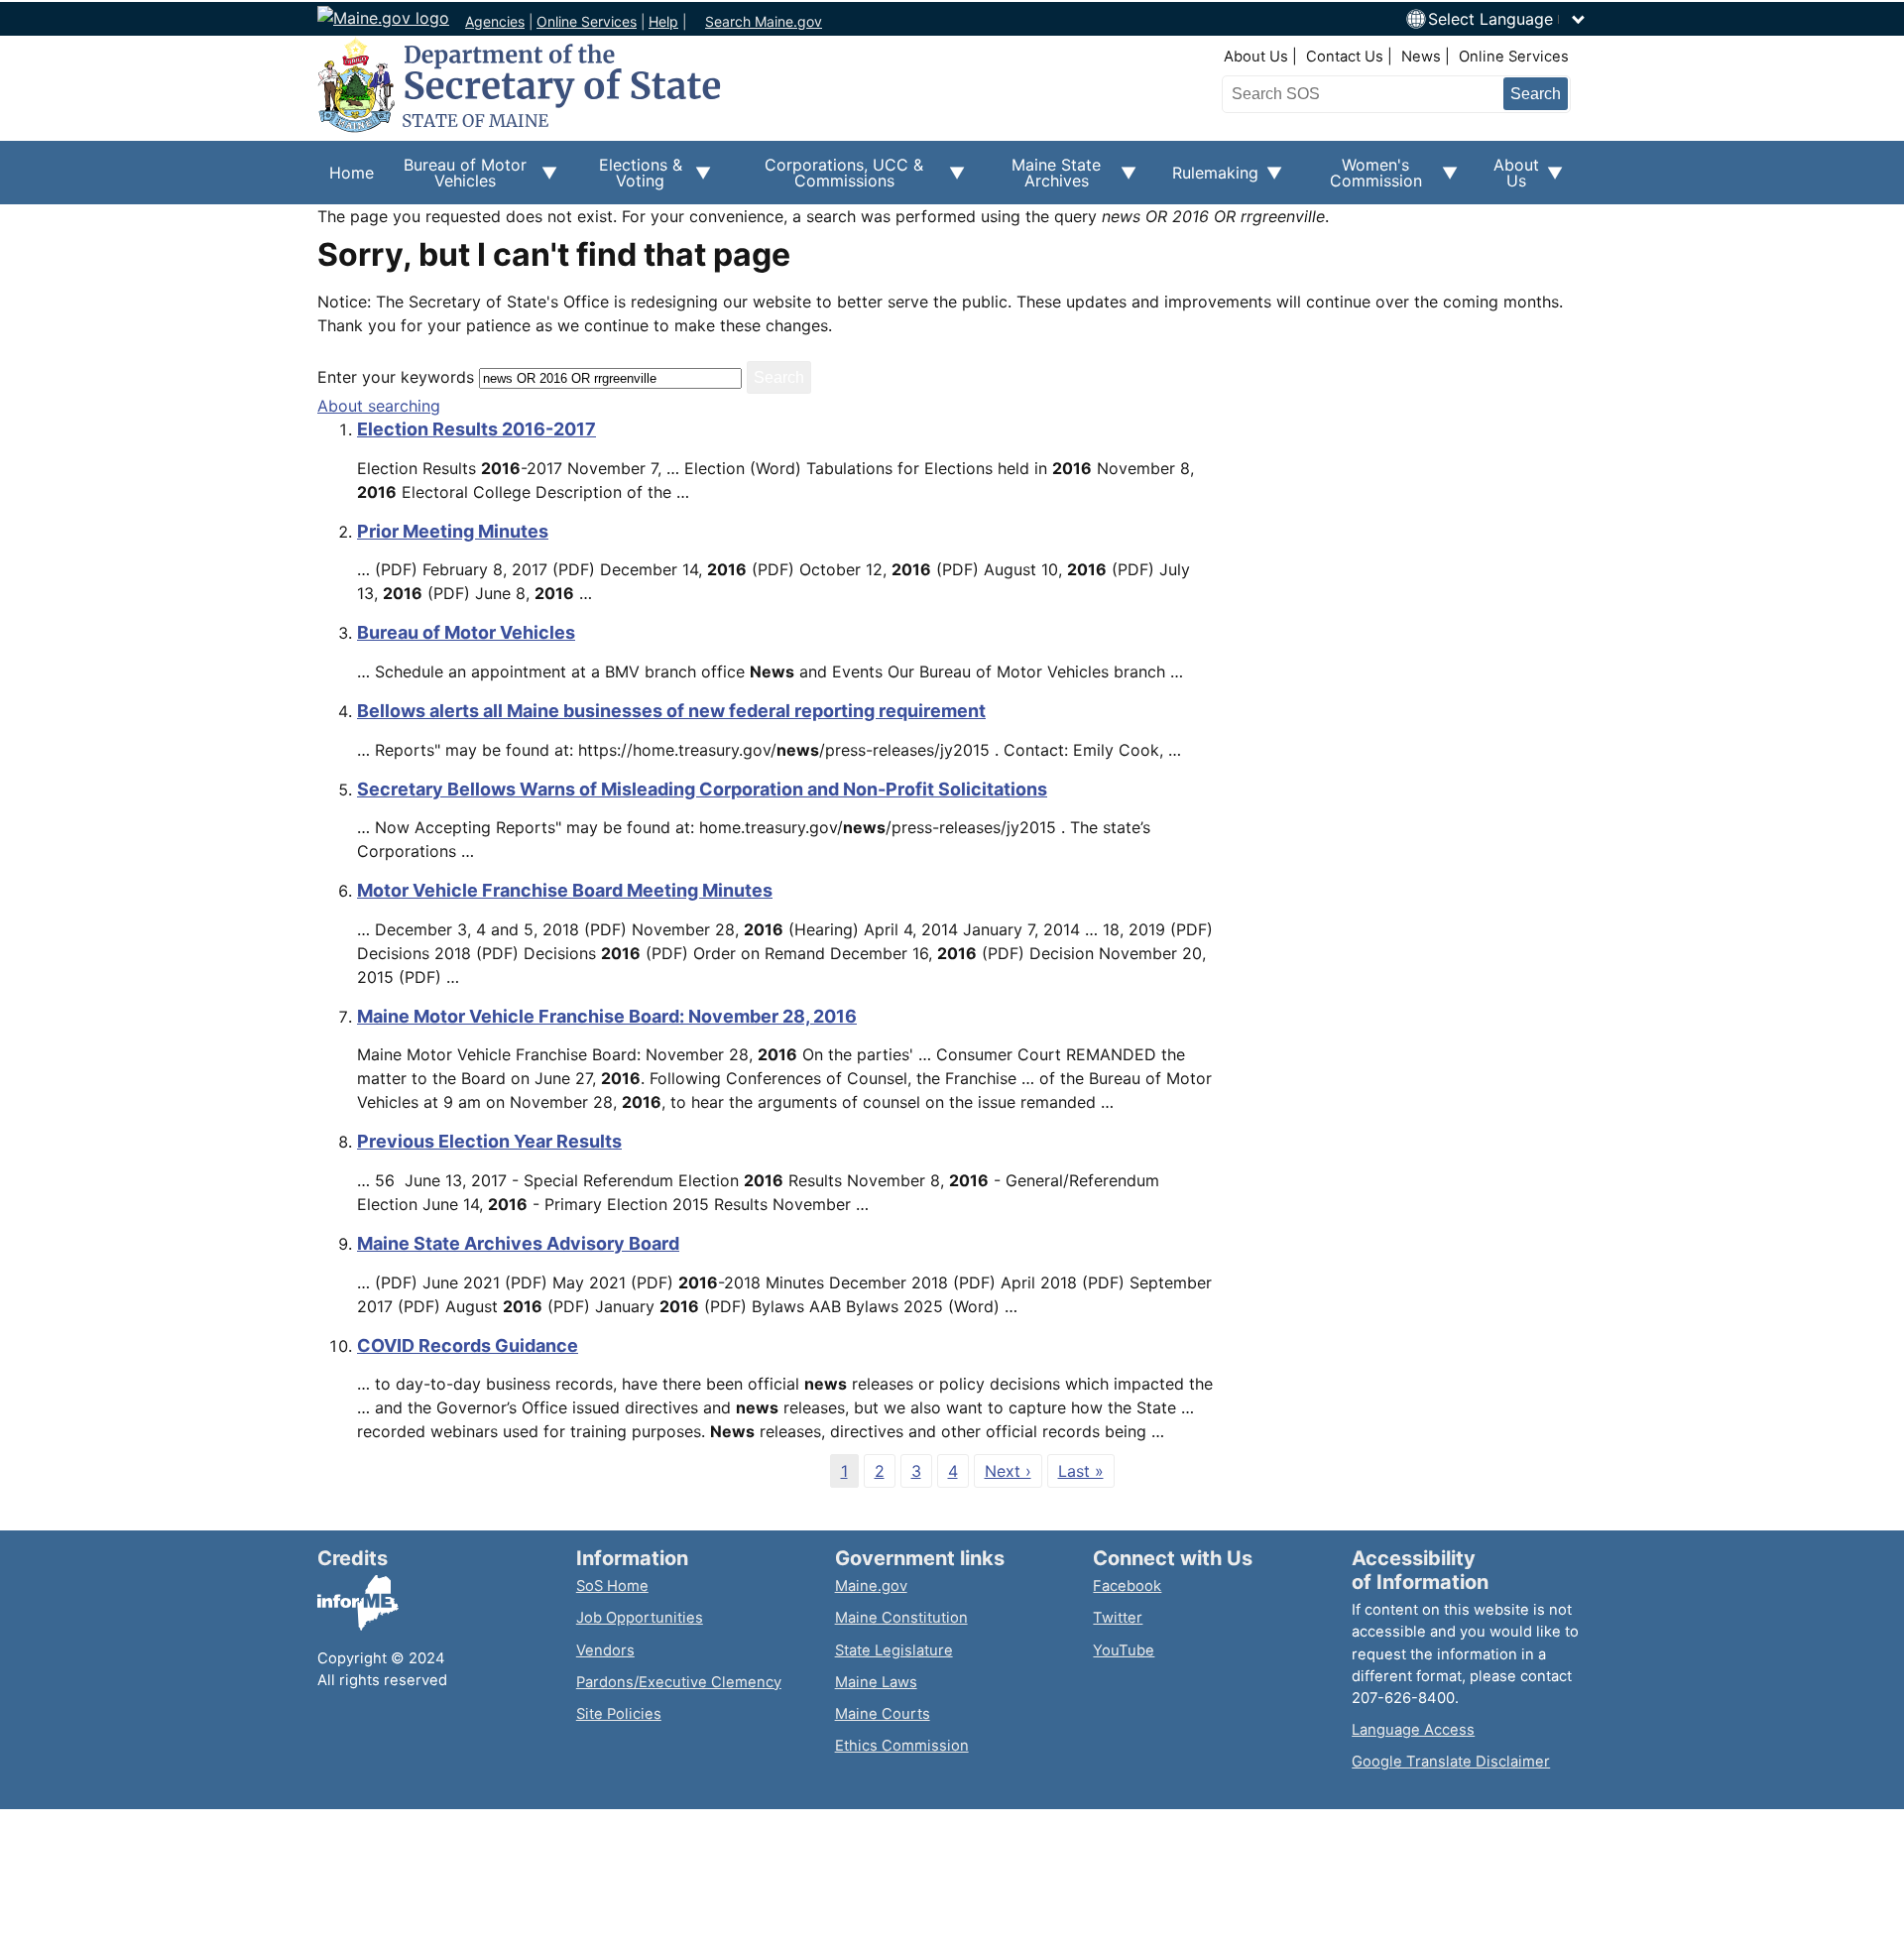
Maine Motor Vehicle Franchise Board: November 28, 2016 (607, 1016)
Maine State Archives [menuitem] (1045, 180)
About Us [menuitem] (1510, 180)
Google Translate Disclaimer (1451, 1762)
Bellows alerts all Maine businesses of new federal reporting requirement (671, 711)
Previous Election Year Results (489, 1141)
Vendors (605, 1650)
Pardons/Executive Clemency (679, 1682)
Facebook (1127, 1586)
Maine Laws (876, 1682)
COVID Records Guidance (468, 1345)
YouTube (1124, 1650)
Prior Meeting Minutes (453, 531)
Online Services (587, 21)
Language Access (1413, 1730)
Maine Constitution (901, 1618)
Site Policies (619, 1714)
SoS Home (612, 1586)
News (1421, 57)
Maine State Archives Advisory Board (518, 1243)
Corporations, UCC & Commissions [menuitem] (829, 180)
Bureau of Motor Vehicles (466, 632)
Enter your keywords (396, 377)
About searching (379, 406)
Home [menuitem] (352, 173)
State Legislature (894, 1650)
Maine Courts (883, 1714)
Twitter (1118, 1618)
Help (663, 21)
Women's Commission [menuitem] (1364, 180)
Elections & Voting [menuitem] (632, 180)
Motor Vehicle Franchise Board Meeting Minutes (565, 890)
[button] (1507, 19)
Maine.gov (871, 1586)
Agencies (495, 21)
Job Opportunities (640, 1618)
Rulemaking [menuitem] (1209, 183)
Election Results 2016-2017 (476, 429)
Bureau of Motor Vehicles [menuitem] (456, 180)
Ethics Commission (902, 1746)
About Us (1256, 57)
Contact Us (1345, 57)
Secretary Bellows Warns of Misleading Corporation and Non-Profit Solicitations (702, 789)
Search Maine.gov (764, 21)
